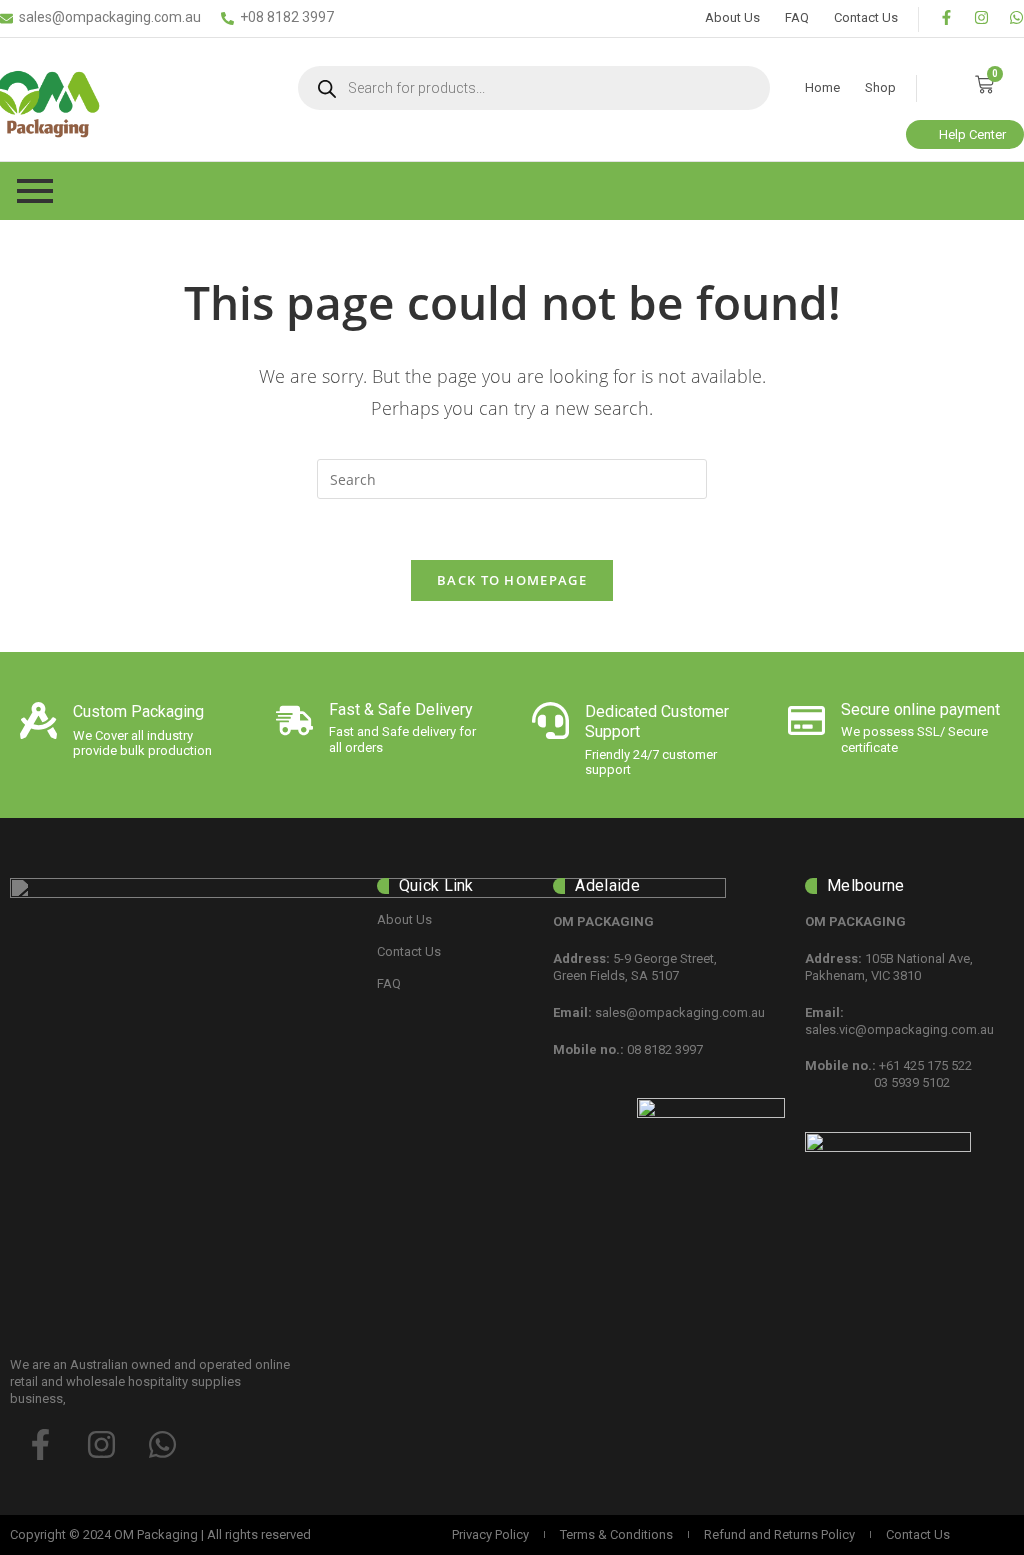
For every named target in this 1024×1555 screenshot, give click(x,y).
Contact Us (866, 17)
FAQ (797, 17)
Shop (880, 87)
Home (822, 87)
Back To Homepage (512, 580)
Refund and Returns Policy (779, 1534)
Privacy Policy (490, 1534)
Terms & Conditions (616, 1534)
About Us (732, 17)
